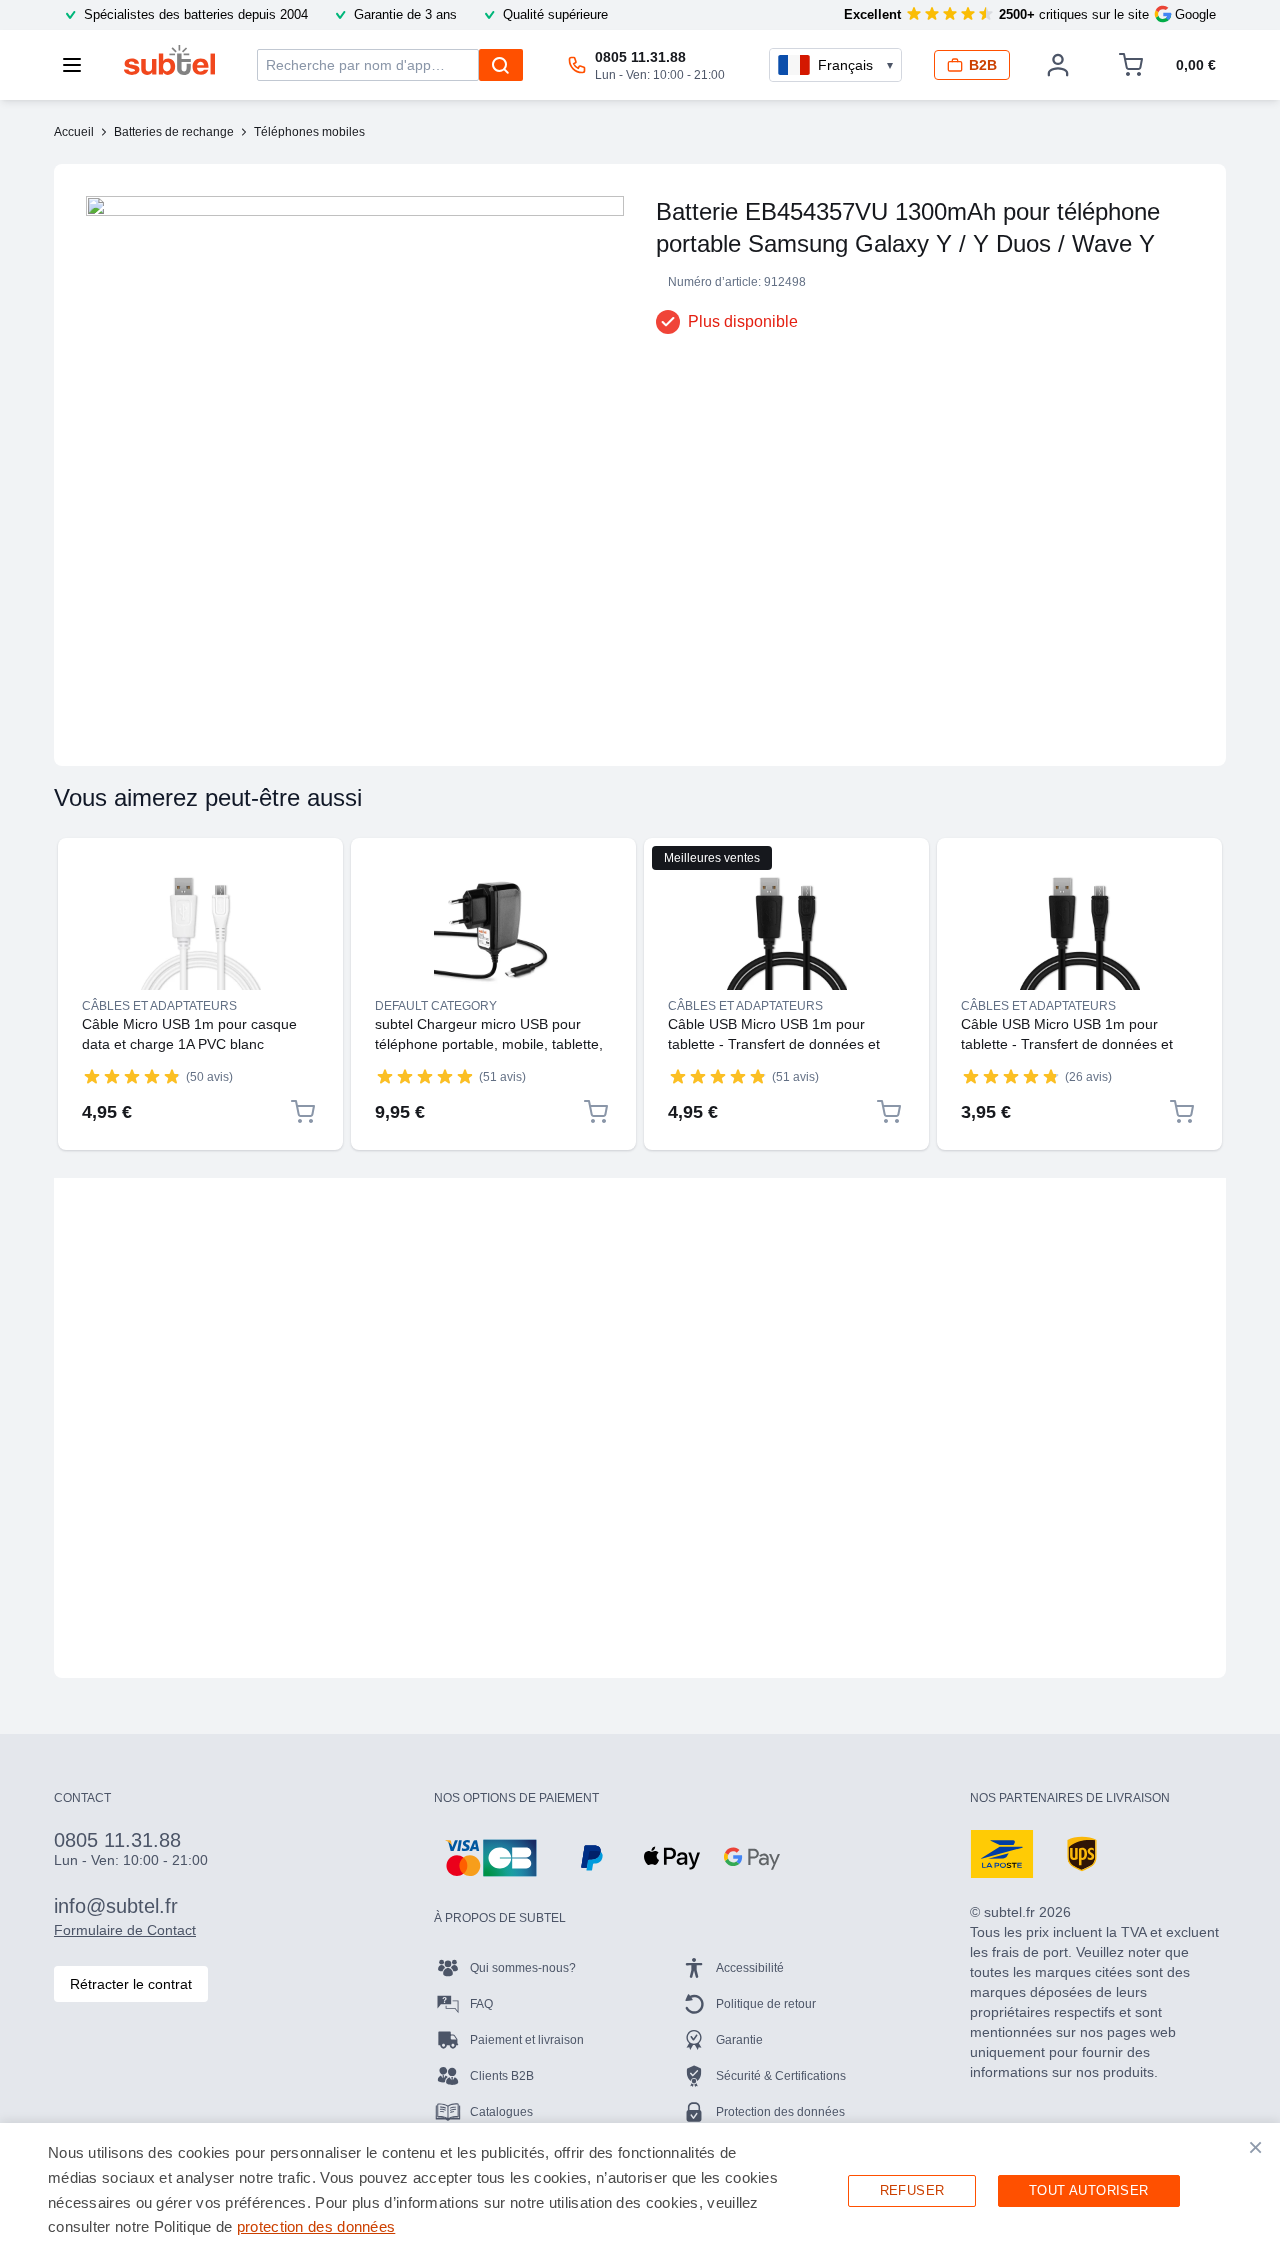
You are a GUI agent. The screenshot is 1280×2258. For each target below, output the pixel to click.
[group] (132, 1076)
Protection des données (780, 2112)
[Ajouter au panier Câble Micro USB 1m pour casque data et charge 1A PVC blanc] (303, 1112)
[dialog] (640, 2190)
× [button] (1255, 2147)
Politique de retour (766, 2004)
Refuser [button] (912, 2190)
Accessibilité (750, 1968)
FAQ (481, 2004)
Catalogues (501, 2112)
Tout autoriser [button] (1089, 2190)
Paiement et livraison (527, 2040)
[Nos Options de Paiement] (491, 1858)
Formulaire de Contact (125, 1930)
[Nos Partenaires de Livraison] (1002, 1854)
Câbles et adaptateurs (159, 1006)
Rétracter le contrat (131, 1984)
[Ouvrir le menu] (78, 65)
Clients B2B (502, 2076)
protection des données (316, 2226)
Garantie (739, 2040)
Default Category (436, 1006)
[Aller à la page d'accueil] (169, 60)
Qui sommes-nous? (523, 1968)
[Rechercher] (501, 65)
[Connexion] (1058, 65)
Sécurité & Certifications (781, 2076)
